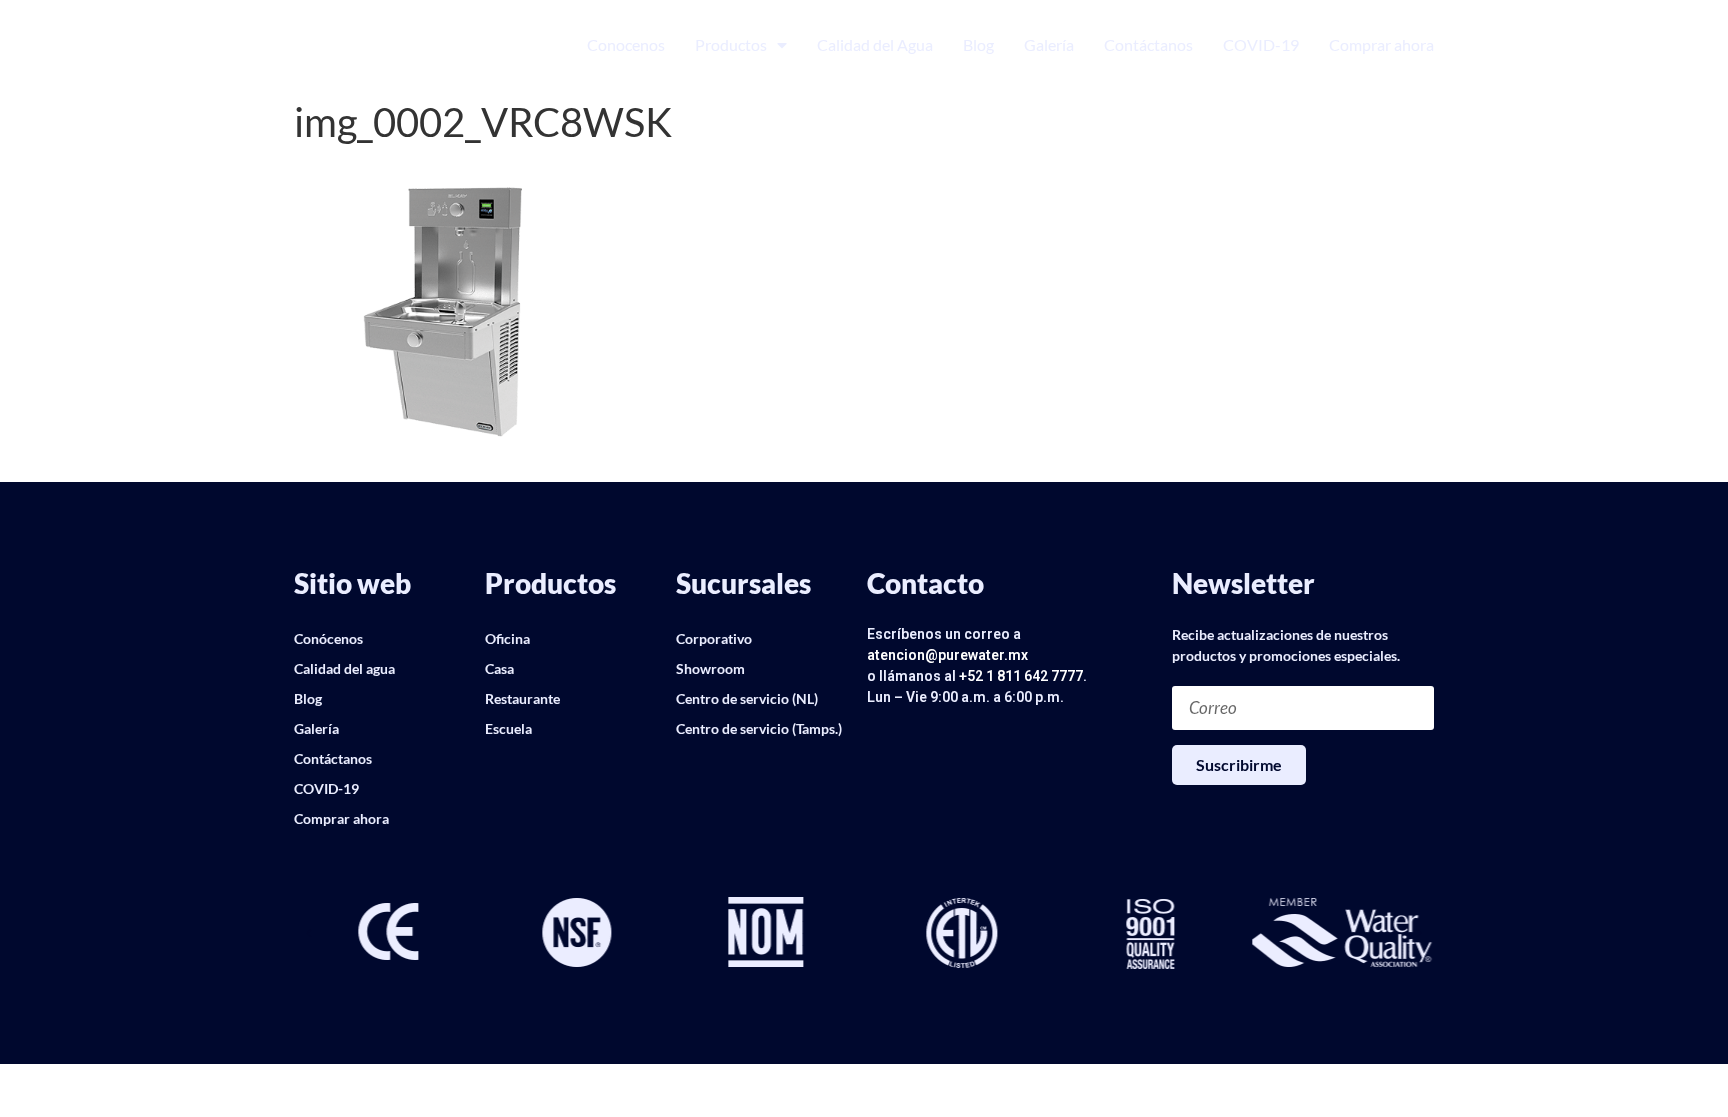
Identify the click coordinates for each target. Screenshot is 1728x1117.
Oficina (507, 638)
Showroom (710, 668)
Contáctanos (1148, 44)
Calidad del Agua (875, 44)
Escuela (508, 728)
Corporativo (714, 638)
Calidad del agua (344, 668)
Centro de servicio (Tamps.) (759, 728)
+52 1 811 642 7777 (1021, 676)
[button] (309, 934)
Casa (499, 668)
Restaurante (522, 698)
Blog (978, 44)
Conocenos (626, 44)
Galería (1049, 44)
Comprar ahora (1381, 44)
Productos (731, 44)
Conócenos (328, 638)
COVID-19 (1261, 44)
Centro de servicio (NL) (747, 698)
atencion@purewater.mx (947, 655)
